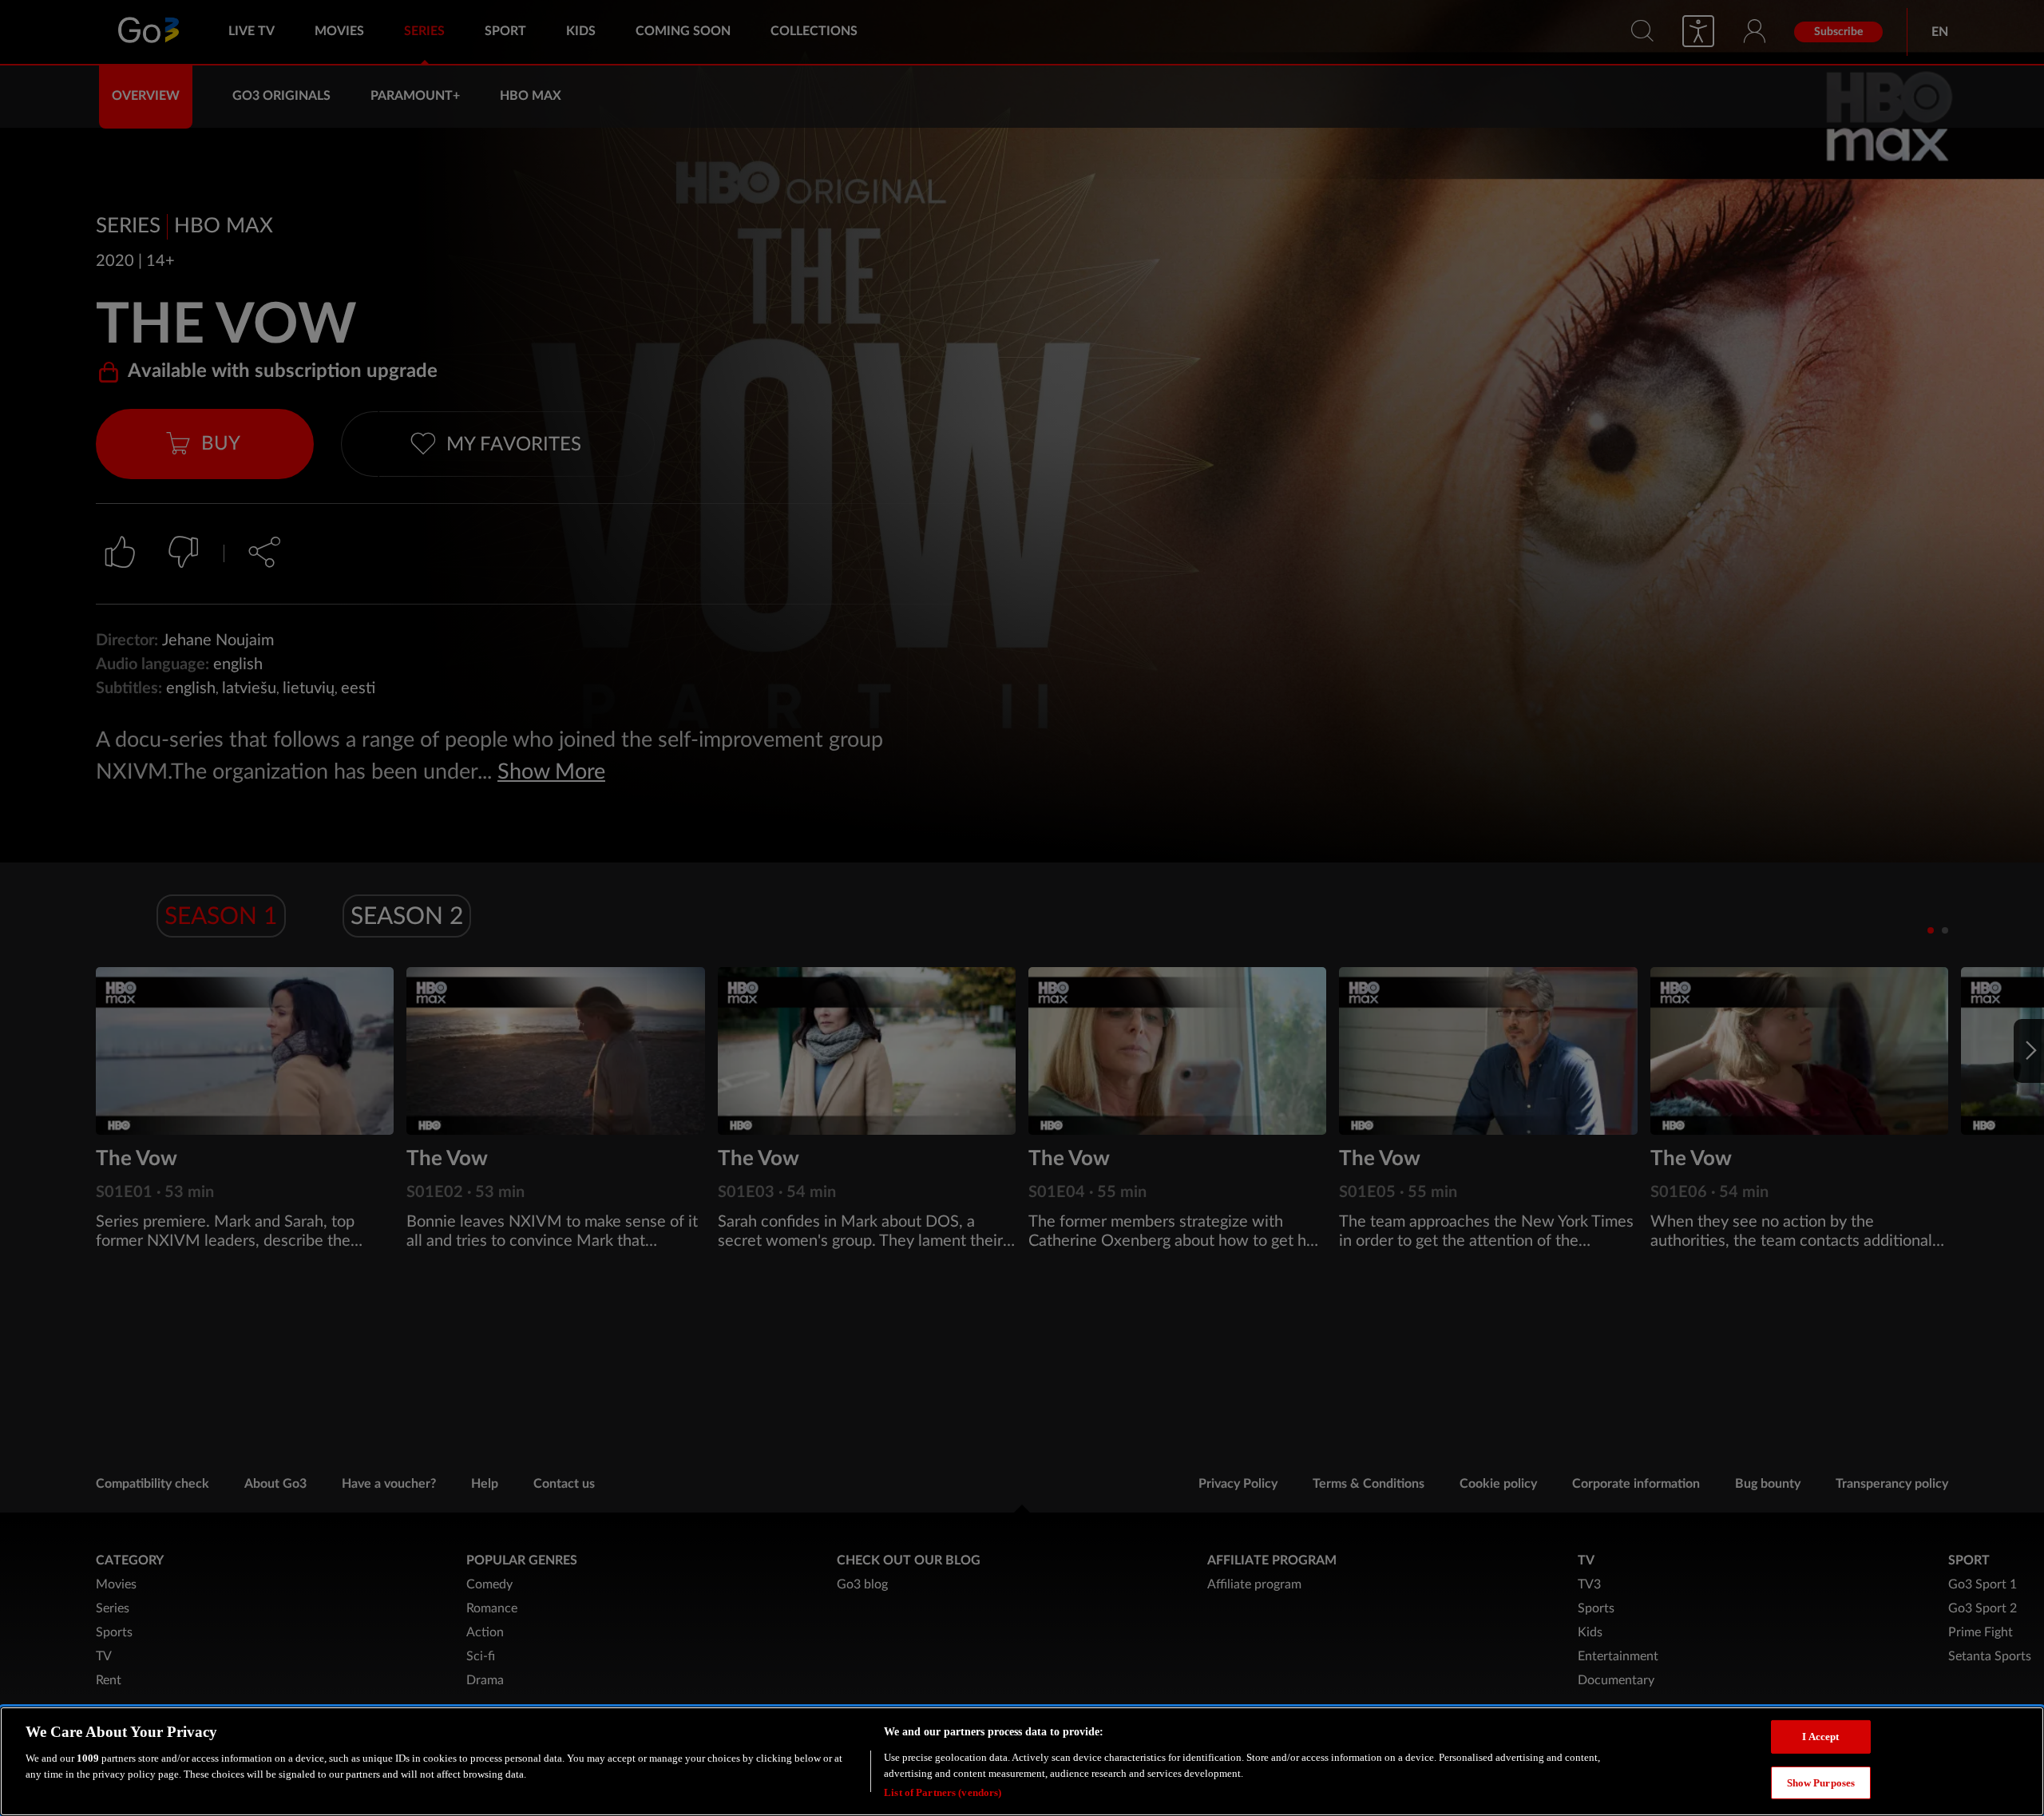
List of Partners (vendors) (943, 1792)
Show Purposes (1821, 1783)
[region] (1022, 1761)
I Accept (1820, 1737)
